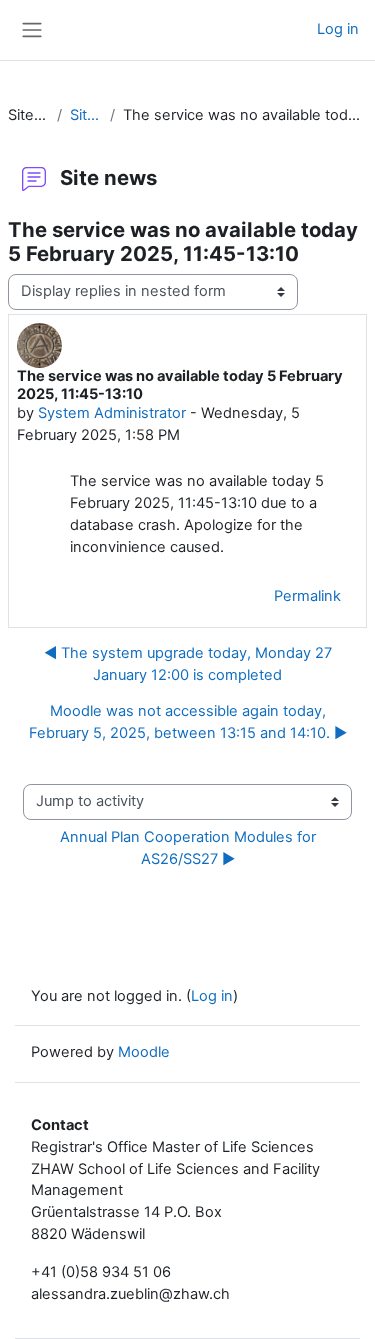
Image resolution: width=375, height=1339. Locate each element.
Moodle (144, 1052)
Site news (86, 115)
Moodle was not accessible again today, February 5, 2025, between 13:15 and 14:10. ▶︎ (188, 722)
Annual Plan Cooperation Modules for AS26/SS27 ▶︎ (190, 848)
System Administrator (112, 413)
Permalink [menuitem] (307, 596)
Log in (338, 29)
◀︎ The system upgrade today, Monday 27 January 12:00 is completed (188, 664)
